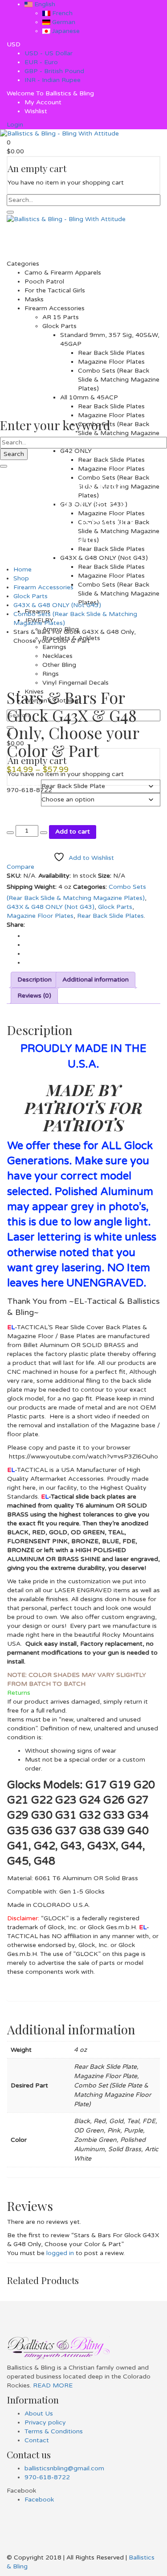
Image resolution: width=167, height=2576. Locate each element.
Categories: (90, 887)
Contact (37, 2440)
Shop (21, 578)
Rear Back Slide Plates (110, 916)
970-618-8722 (47, 2477)
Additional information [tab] (96, 980)
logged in (60, 2253)
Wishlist (36, 111)
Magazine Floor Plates (40, 916)
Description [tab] (35, 980)
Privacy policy (45, 2422)
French (61, 13)
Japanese (65, 31)
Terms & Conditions (54, 2431)
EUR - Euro (41, 62)
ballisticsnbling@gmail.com (64, 2468)
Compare (20, 867)
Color (15, 798)
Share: (16, 925)
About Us (39, 2414)
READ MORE (52, 2385)
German (63, 22)
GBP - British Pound (54, 71)
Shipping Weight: (32, 887)
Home (22, 569)
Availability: (55, 876)
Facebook (39, 2500)
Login (15, 125)
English (44, 4)
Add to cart (73, 832)
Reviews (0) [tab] (34, 996)
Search (14, 454)
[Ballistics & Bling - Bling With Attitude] (59, 134)
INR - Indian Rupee (53, 80)
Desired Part (24, 784)
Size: (105, 876)
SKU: (14, 876)
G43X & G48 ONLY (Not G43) (57, 605)
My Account (43, 102)
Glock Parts (31, 596)
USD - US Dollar (49, 53)
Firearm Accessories (43, 587)
